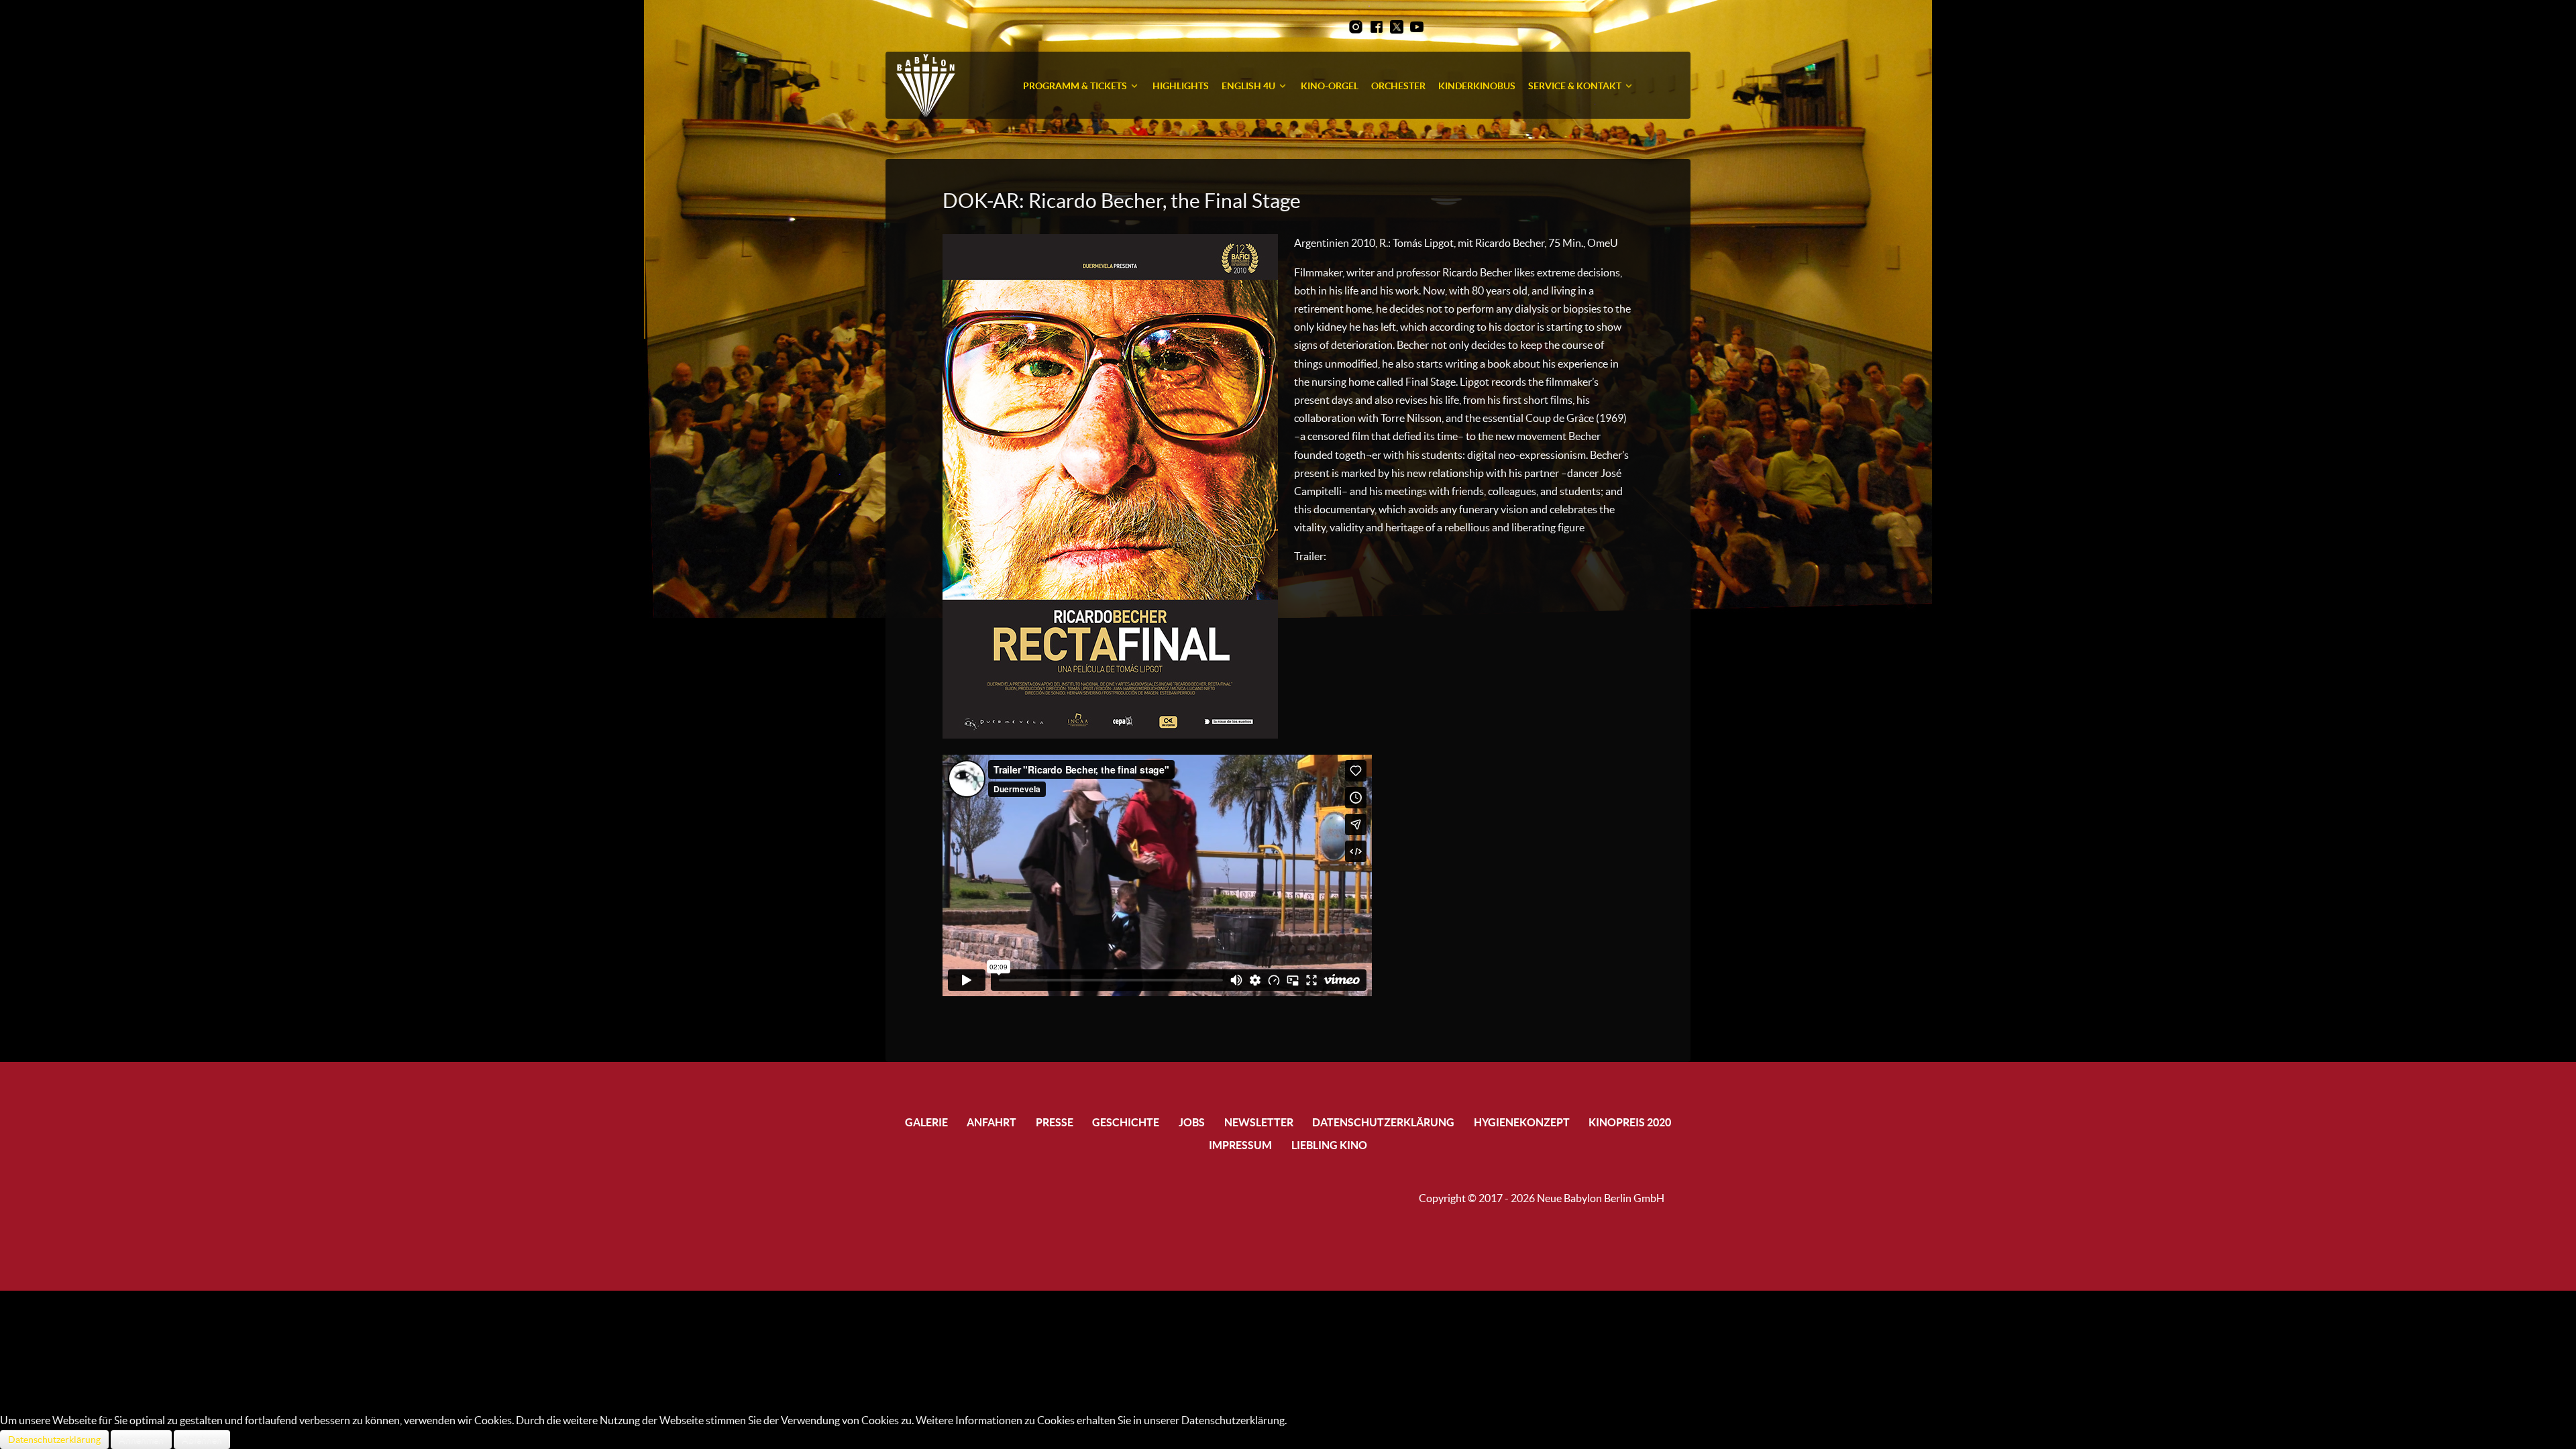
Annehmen (141, 1440)
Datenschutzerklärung (54, 1440)
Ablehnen (202, 1440)
